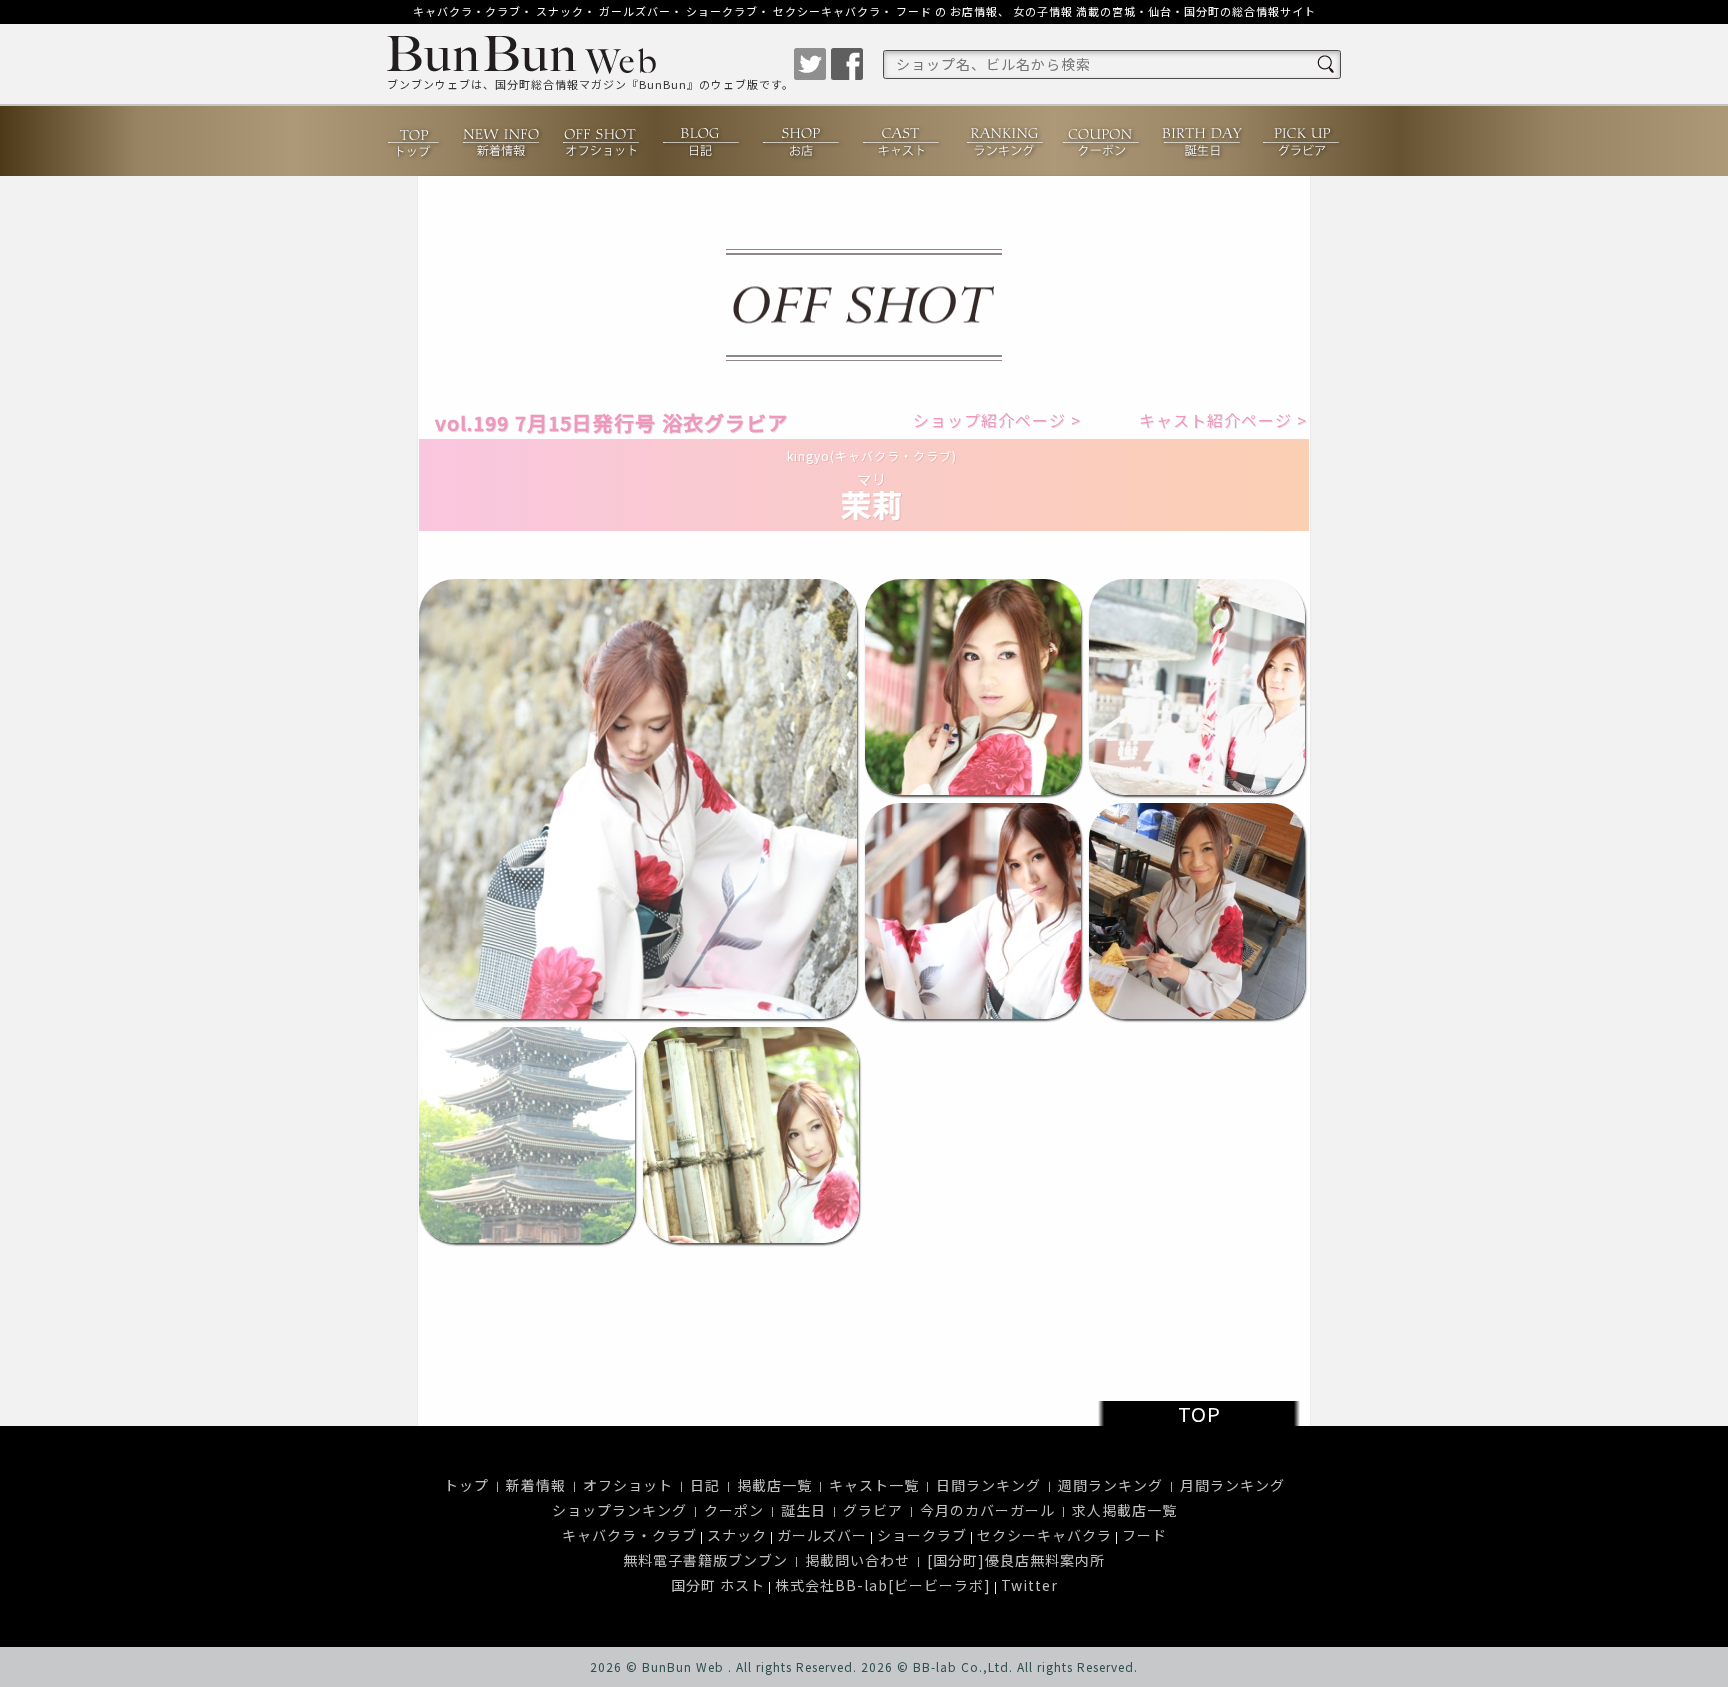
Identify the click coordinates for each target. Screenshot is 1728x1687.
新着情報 (502, 141)
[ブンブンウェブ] (590, 57)
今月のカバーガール (987, 1510)
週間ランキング (1110, 1485)
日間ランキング (988, 1485)
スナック (560, 11)
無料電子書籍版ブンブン (705, 1560)
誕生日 (1202, 141)
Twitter (1029, 1585)
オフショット (602, 142)
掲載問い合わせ (857, 1560)
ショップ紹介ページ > (988, 420)
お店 (802, 141)
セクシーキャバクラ (827, 11)
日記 (702, 141)
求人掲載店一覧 (1124, 1510)
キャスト (902, 141)
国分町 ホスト (718, 1585)
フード (914, 11)
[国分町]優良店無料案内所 (1016, 1560)
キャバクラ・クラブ (467, 11)
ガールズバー (635, 11)
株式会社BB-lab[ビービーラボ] (883, 1585)
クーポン (1102, 141)
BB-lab (935, 1666)
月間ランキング (1232, 1485)
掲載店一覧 (774, 1485)
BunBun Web (683, 1666)
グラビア (1302, 141)
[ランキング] (1002, 141)
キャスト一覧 (874, 1485)
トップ (414, 141)
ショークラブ (722, 11)
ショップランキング (619, 1510)
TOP (1199, 1413)
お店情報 (974, 11)
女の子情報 (1043, 11)
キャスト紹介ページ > (1214, 420)
